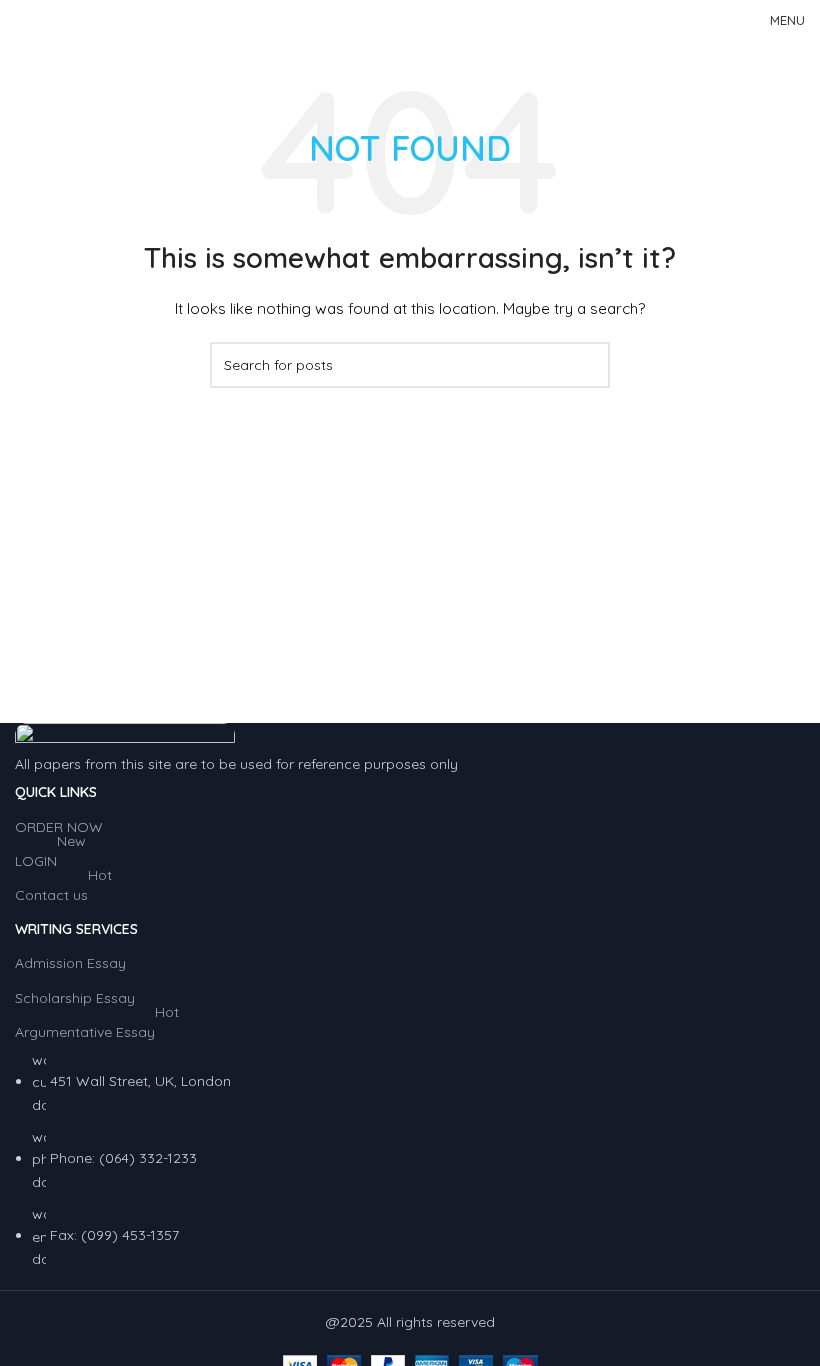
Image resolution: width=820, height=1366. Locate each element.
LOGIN (50, 857)
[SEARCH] (587, 365)
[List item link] (410, 1160)
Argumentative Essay (97, 1028)
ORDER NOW (59, 827)
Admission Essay (70, 963)
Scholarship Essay (75, 998)
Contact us (63, 891)
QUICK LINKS (56, 792)
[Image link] (125, 737)
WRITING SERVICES (76, 929)
